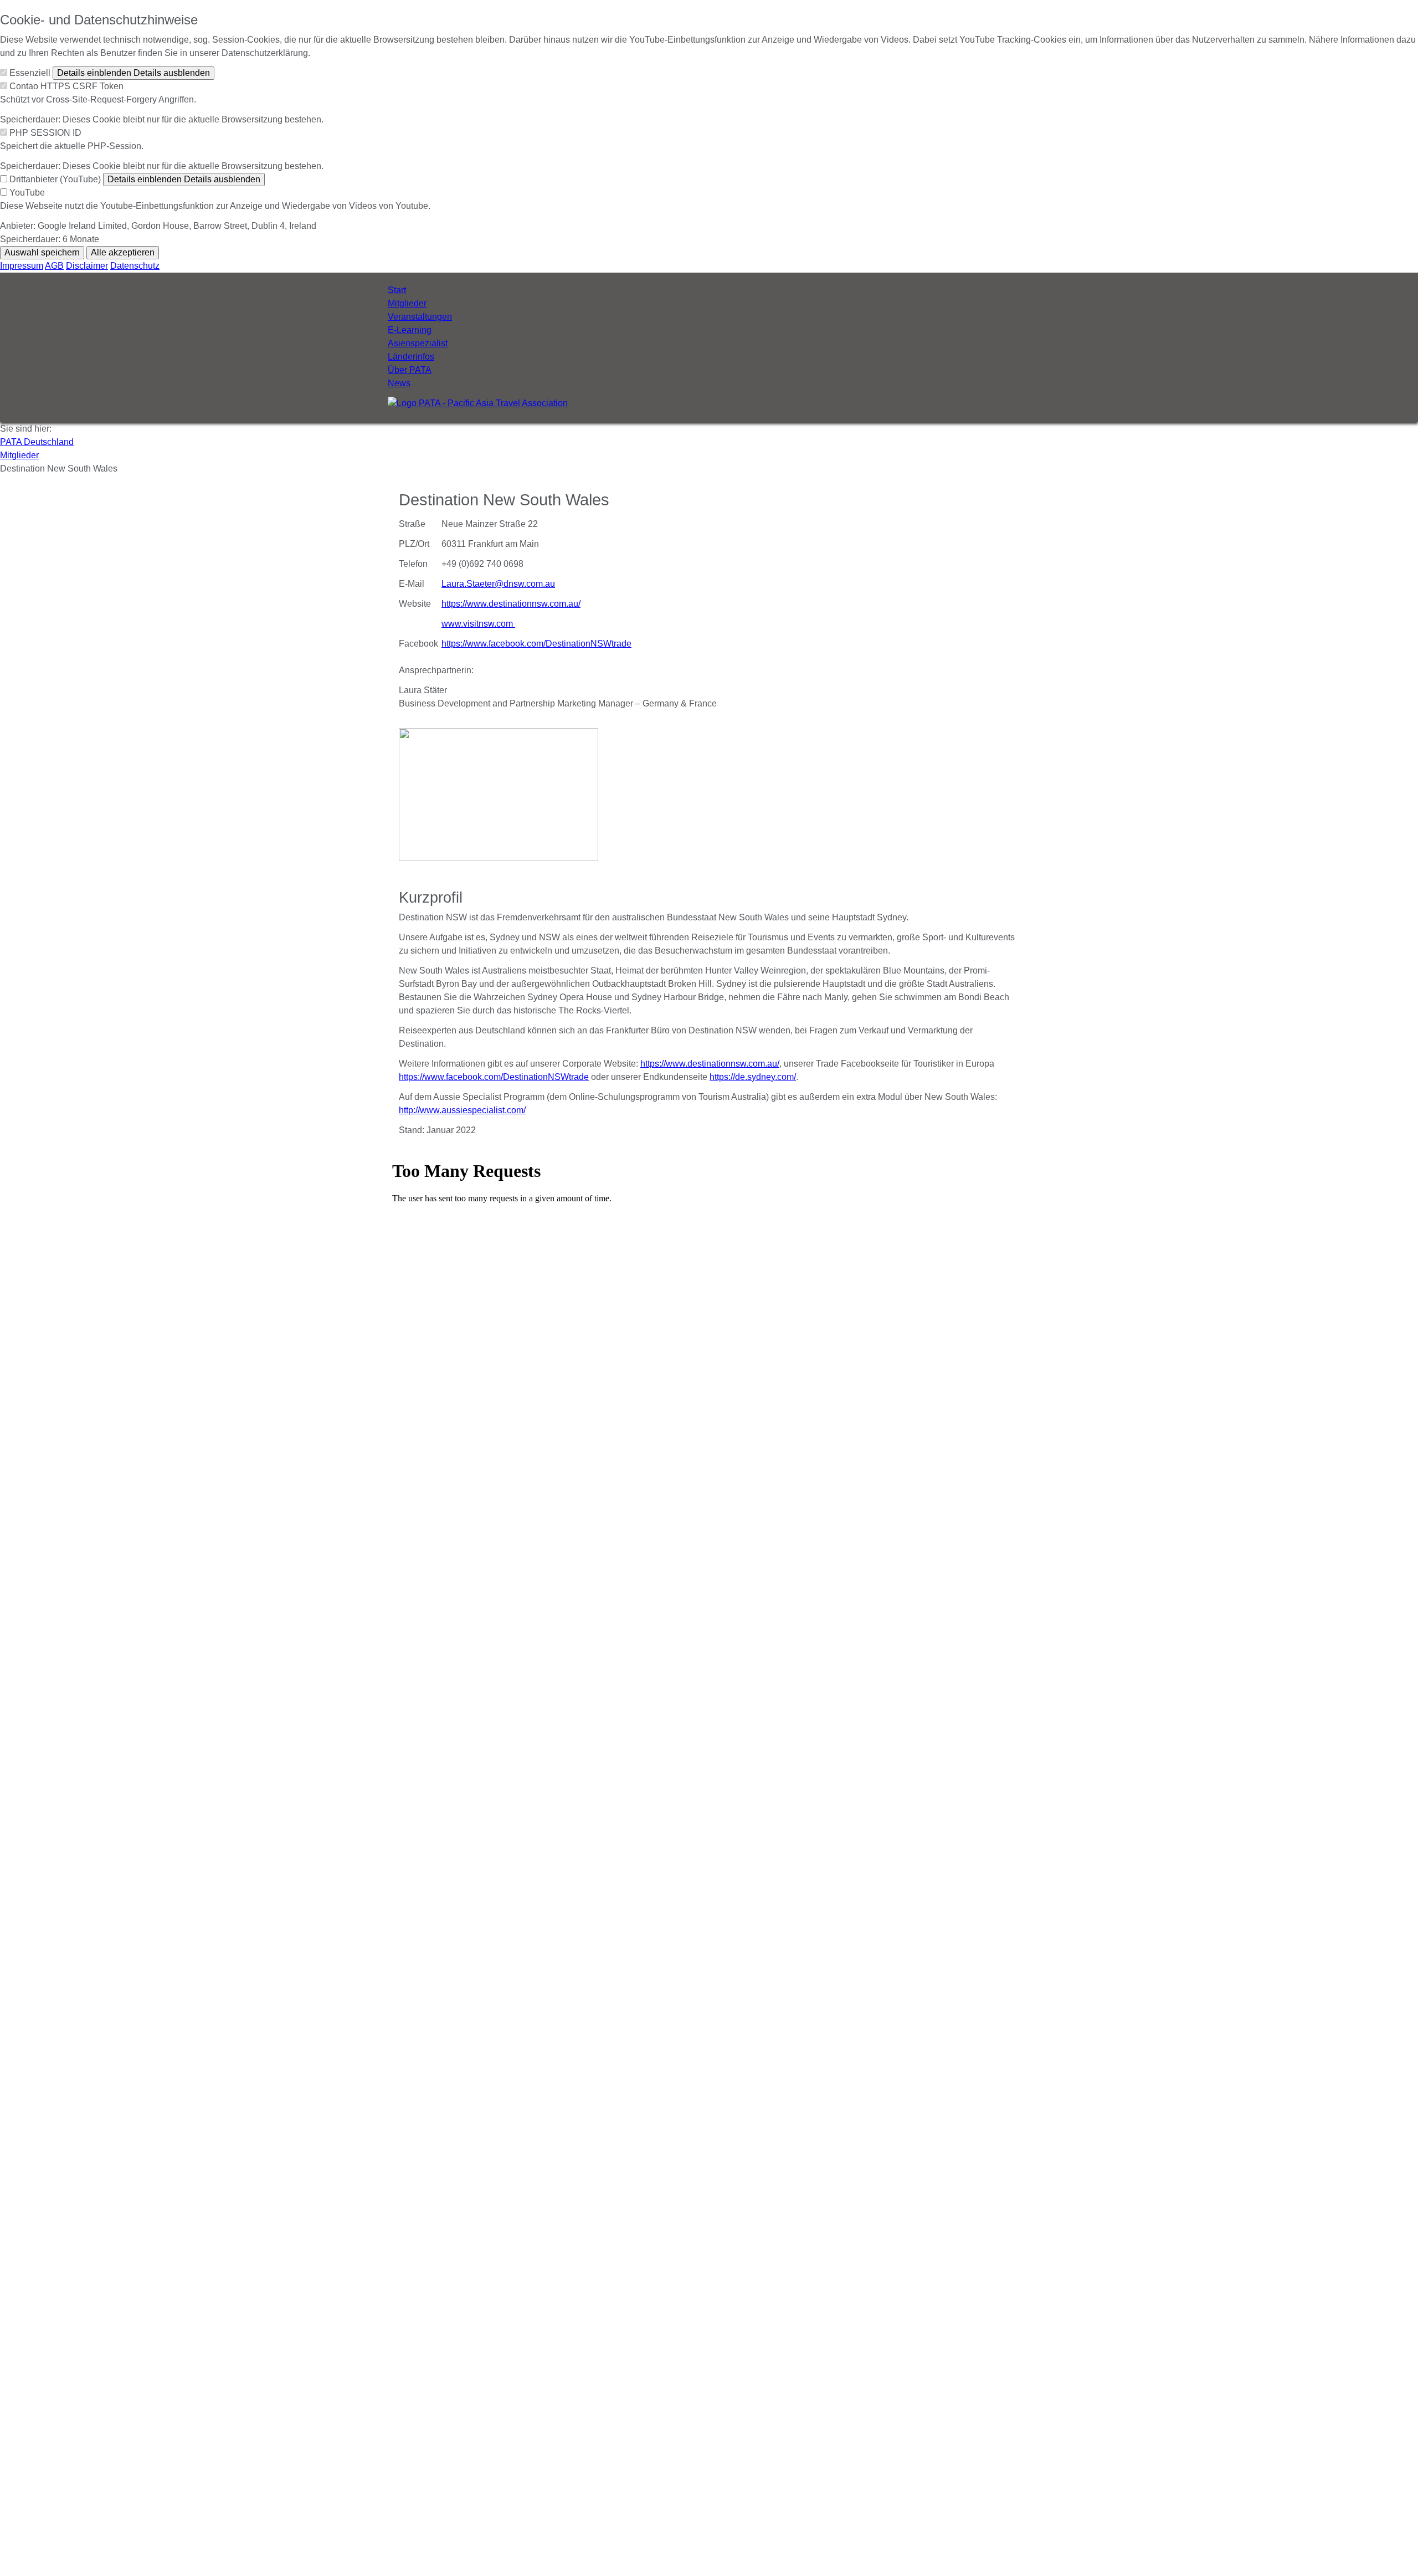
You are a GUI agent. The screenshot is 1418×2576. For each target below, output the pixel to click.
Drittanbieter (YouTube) (55, 179)
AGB (54, 266)
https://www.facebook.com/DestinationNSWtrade (536, 644)
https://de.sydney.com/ (753, 1077)
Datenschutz (135, 266)
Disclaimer (87, 266)
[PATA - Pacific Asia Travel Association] (478, 403)
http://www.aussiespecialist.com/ (462, 1110)
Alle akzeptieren (123, 252)
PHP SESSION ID (45, 133)
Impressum (22, 266)
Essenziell (30, 73)
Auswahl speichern (42, 252)
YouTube (27, 193)
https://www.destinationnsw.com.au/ (511, 604)
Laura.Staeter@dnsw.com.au (498, 584)
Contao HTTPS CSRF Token (66, 86)
